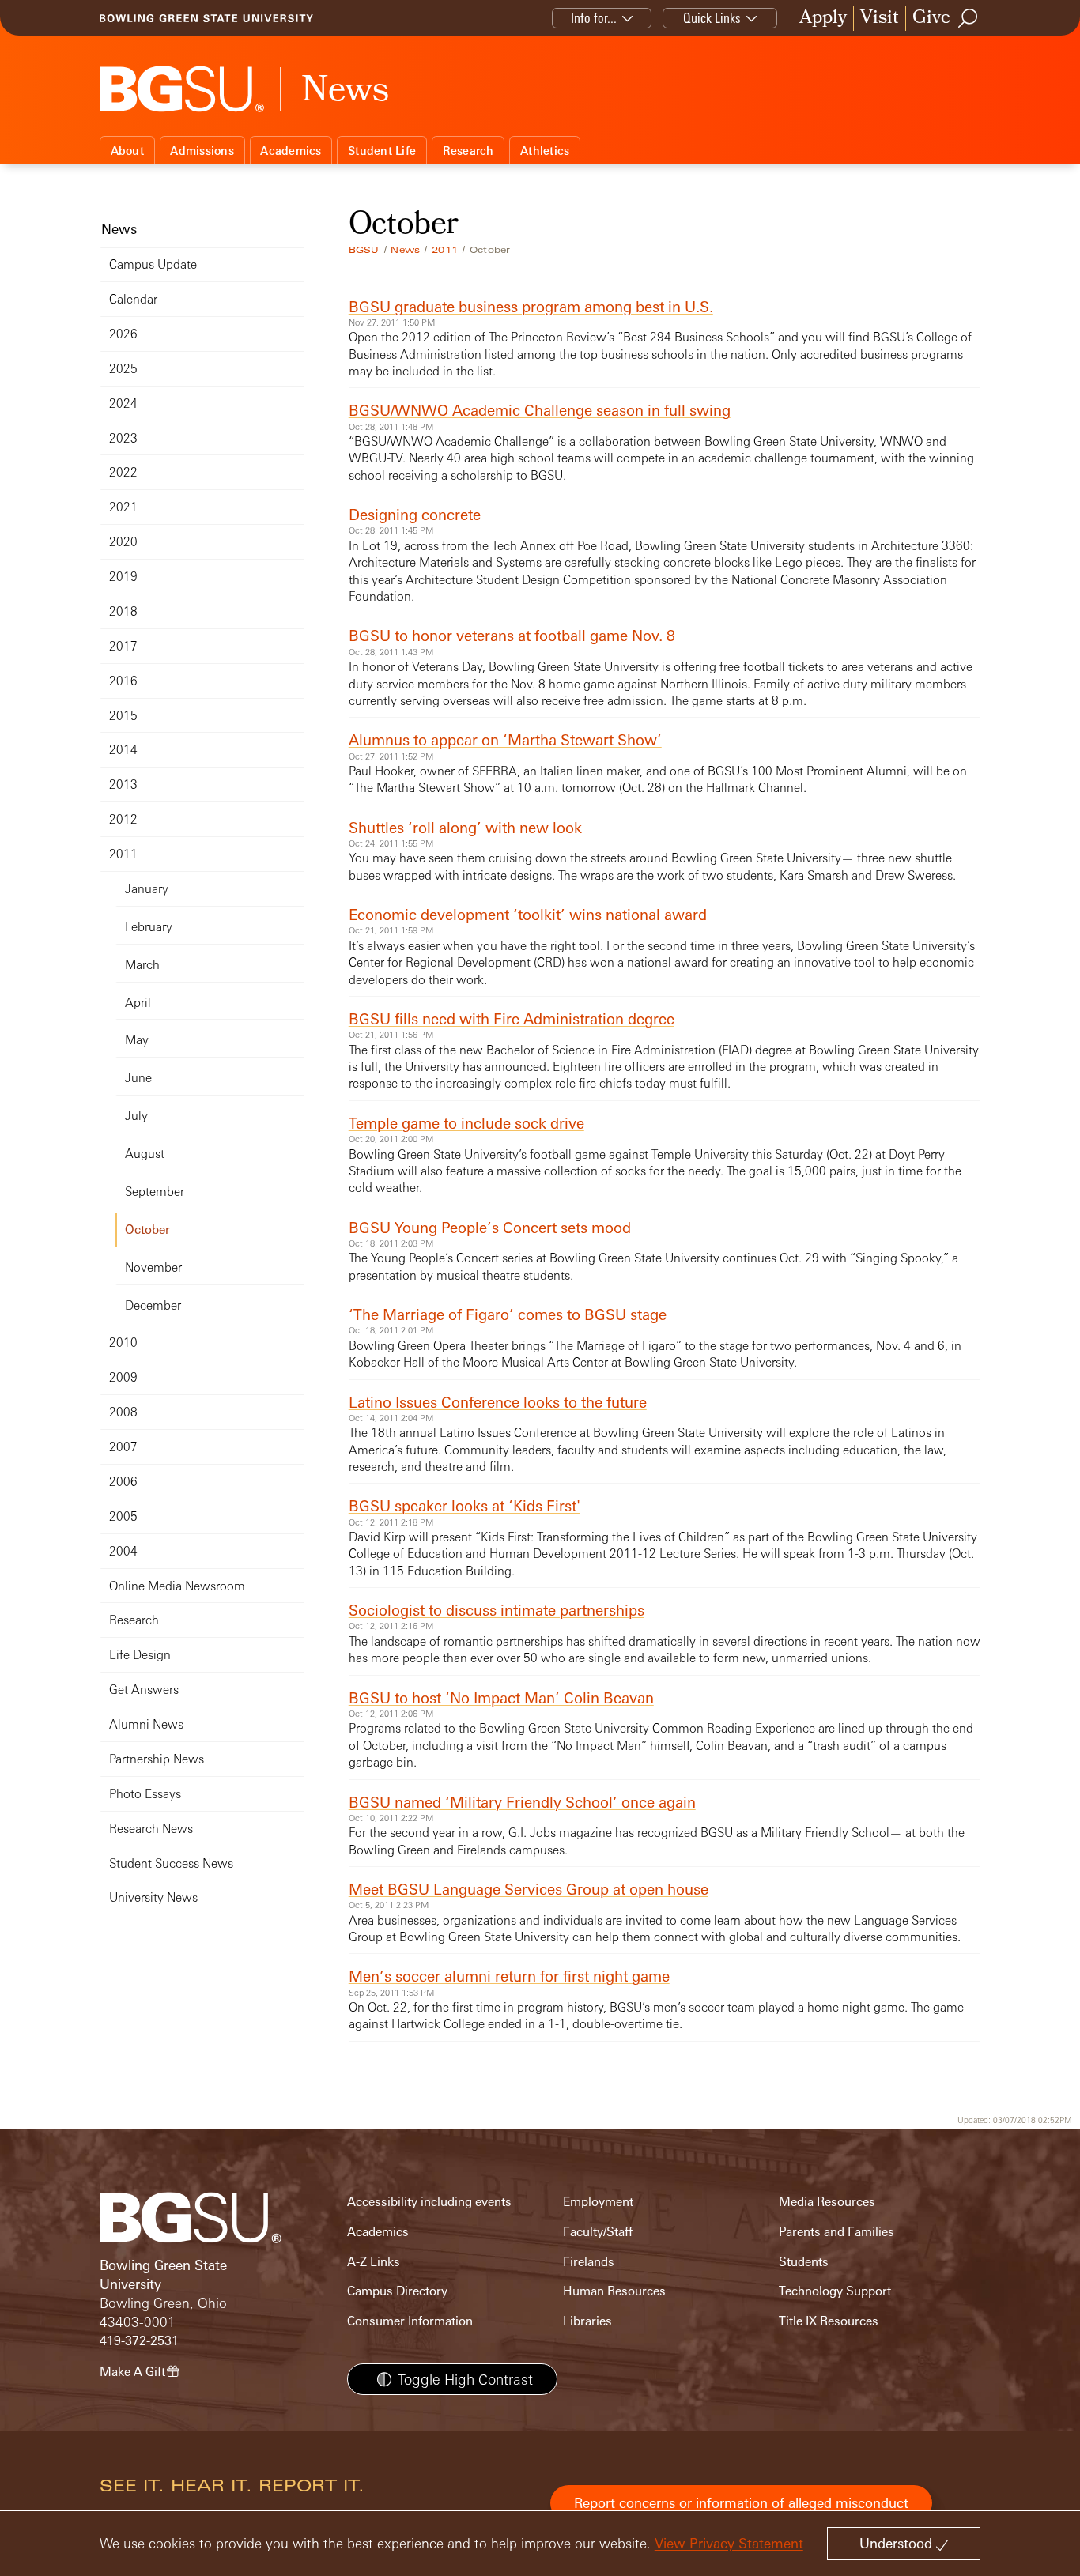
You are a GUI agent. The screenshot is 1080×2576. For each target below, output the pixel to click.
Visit (880, 19)
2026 (123, 334)
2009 (123, 1377)
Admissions (202, 151)
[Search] (969, 18)
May (137, 1040)
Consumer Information (410, 2321)
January (147, 889)
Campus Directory (397, 2291)
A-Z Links (374, 2262)
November (153, 1267)
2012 (123, 819)
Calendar (133, 299)
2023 (123, 438)
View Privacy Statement (729, 2543)
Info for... (594, 18)
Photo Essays (145, 1794)
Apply (823, 19)
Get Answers (144, 1690)
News (405, 250)
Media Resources (827, 2202)
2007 (123, 1447)
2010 (123, 1343)
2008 (123, 1412)
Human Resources (614, 2291)
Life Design (140, 1655)
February (149, 927)
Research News (151, 1829)
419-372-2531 (139, 2341)
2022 (123, 472)
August (145, 1154)
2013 (123, 784)
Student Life (382, 151)
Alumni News (146, 1724)
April (138, 1003)
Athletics (545, 151)
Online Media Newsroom (177, 1586)
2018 (123, 611)
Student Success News (171, 1863)
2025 (123, 369)
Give (931, 19)
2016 (123, 681)
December (153, 1305)
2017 (123, 646)
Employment (598, 2202)
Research (468, 151)
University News (153, 1897)
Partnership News (157, 1759)
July (136, 1116)
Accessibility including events (429, 2202)
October (147, 1230)
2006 (123, 1482)
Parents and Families (836, 2232)
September (155, 1192)
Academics (291, 151)
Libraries (587, 2321)
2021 (123, 507)
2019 (123, 577)
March (142, 965)
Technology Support (835, 2291)
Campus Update (153, 264)
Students (804, 2262)
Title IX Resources (829, 2321)
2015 (123, 716)
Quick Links (712, 18)
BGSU (364, 250)
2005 (123, 1516)
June (138, 1078)
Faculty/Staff (598, 2232)
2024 (123, 404)
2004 (123, 1551)
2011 (445, 250)
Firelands (589, 2262)
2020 (123, 542)
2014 (123, 750)
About (127, 151)
